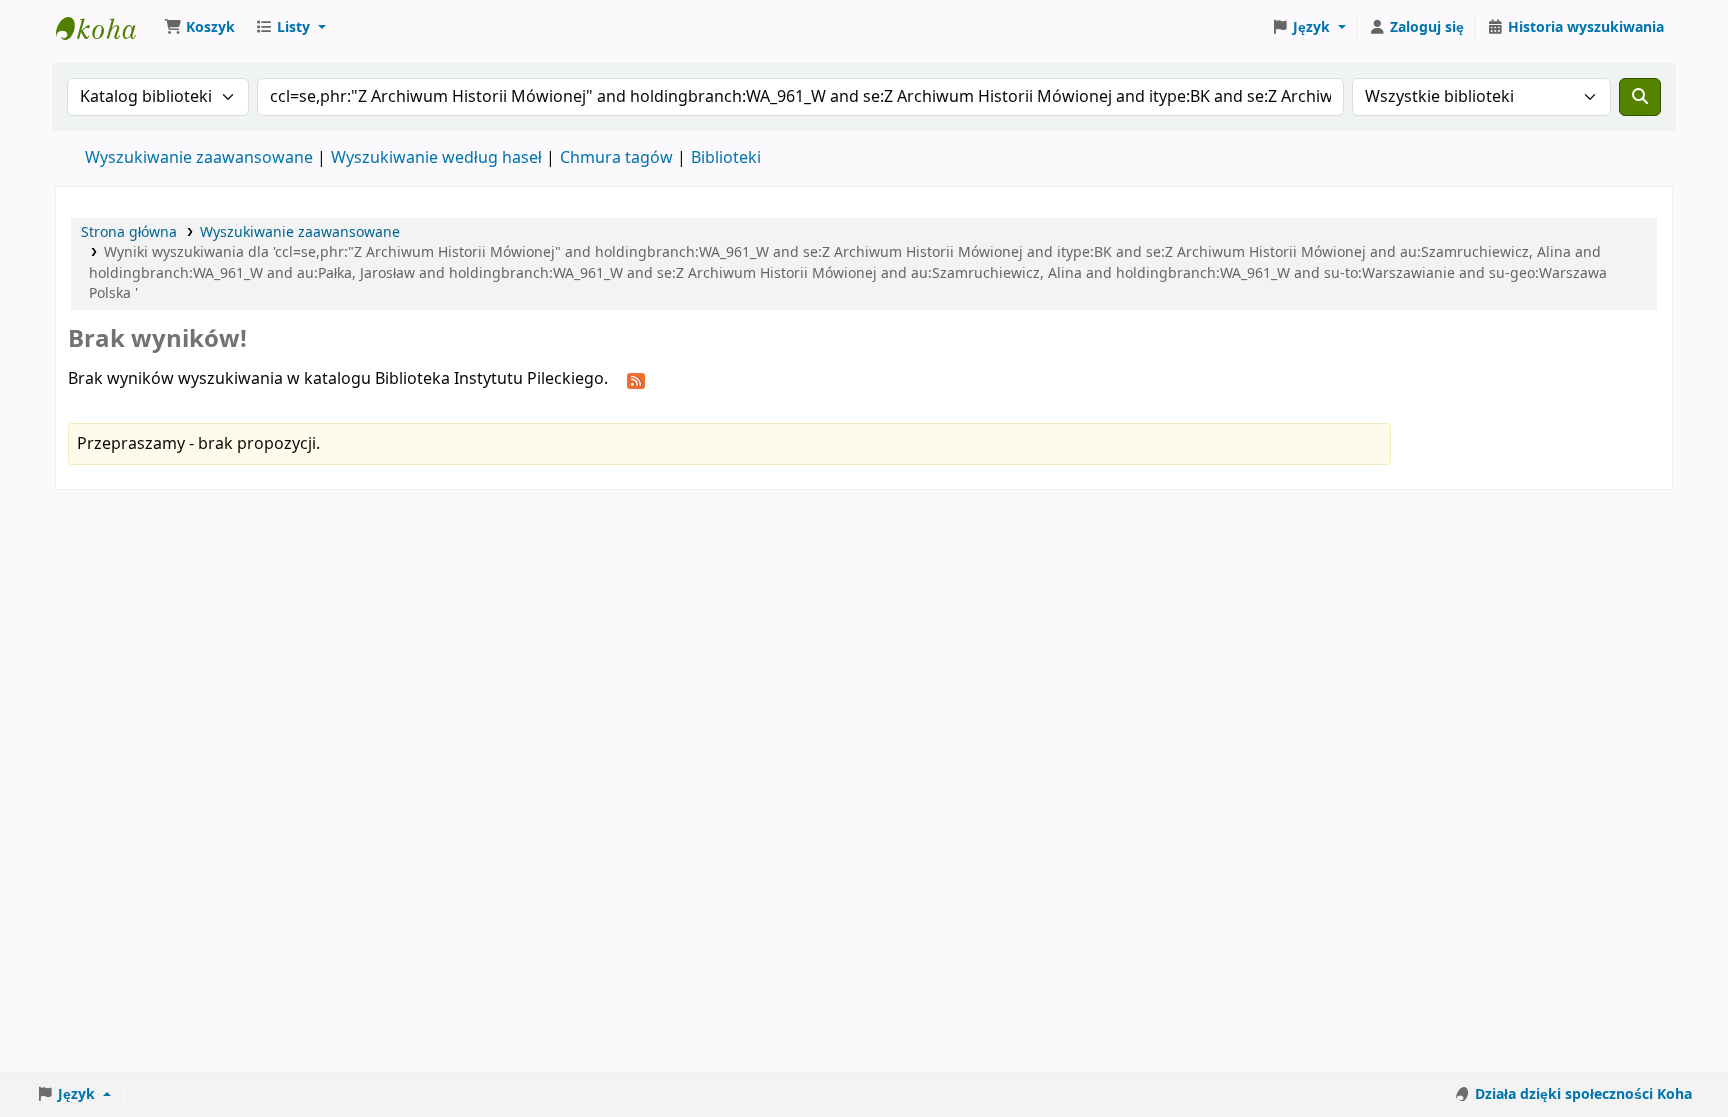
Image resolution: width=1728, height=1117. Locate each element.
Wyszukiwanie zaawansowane (199, 158)
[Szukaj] (1640, 97)
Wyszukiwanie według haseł (436, 158)
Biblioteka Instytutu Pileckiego (106, 28)
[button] (199, 28)
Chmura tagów (616, 158)
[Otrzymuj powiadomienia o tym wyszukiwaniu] (636, 380)
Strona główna (129, 232)
